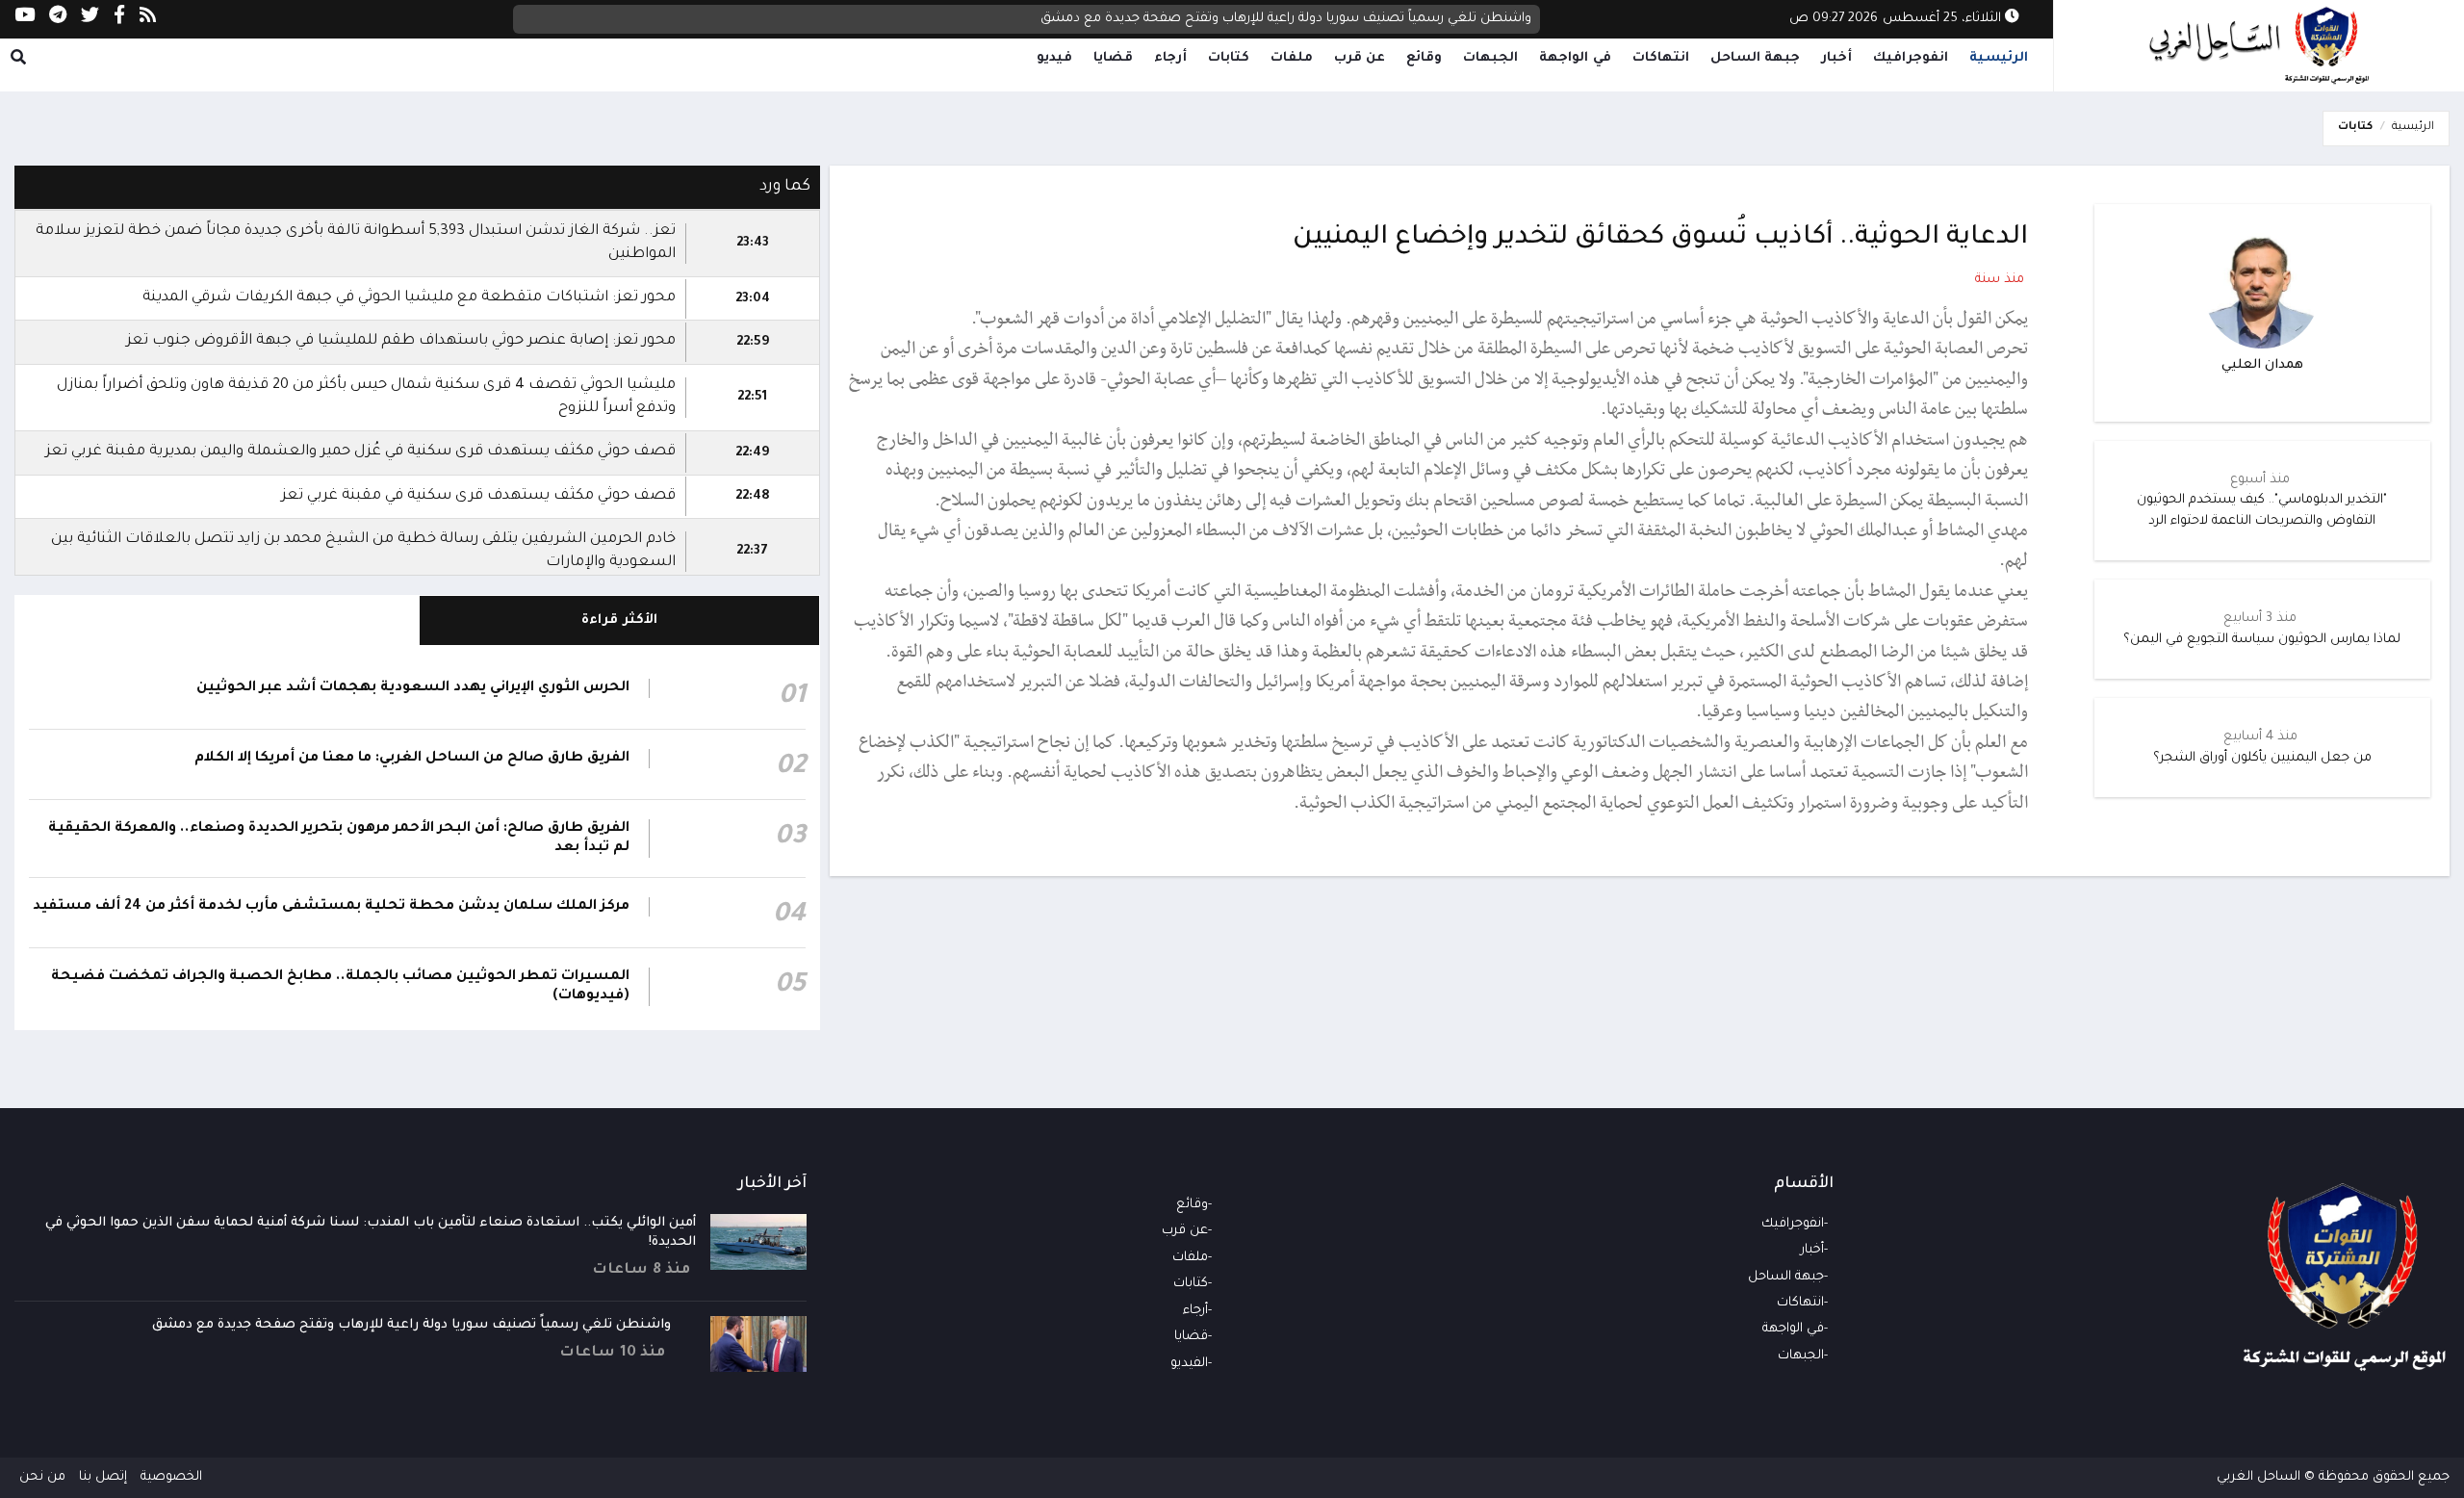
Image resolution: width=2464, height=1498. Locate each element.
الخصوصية (171, 1477)
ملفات (1292, 58)
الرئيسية (1999, 58)
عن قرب (1360, 58)
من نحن (42, 1477)
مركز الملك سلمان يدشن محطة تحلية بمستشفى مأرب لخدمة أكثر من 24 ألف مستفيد (331, 907)
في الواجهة (1575, 58)
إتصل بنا (103, 1477)
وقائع (1424, 58)
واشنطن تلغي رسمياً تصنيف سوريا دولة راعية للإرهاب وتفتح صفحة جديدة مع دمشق (1286, 19)
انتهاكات (1661, 58)
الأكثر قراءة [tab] (619, 620)
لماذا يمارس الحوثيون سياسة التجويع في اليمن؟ (2262, 640)
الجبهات (1490, 58)
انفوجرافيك (1911, 58)
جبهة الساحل (1756, 58)
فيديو (1054, 58)
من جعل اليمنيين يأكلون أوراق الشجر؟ (2262, 758)
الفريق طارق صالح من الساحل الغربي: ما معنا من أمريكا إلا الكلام (412, 759)
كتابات (1229, 58)
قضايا (1113, 58)
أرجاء (1170, 58)
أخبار (1836, 58)
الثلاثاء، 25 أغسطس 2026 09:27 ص (1897, 19)
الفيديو (1189, 1364)
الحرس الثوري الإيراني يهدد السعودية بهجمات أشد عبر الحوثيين (413, 688)
